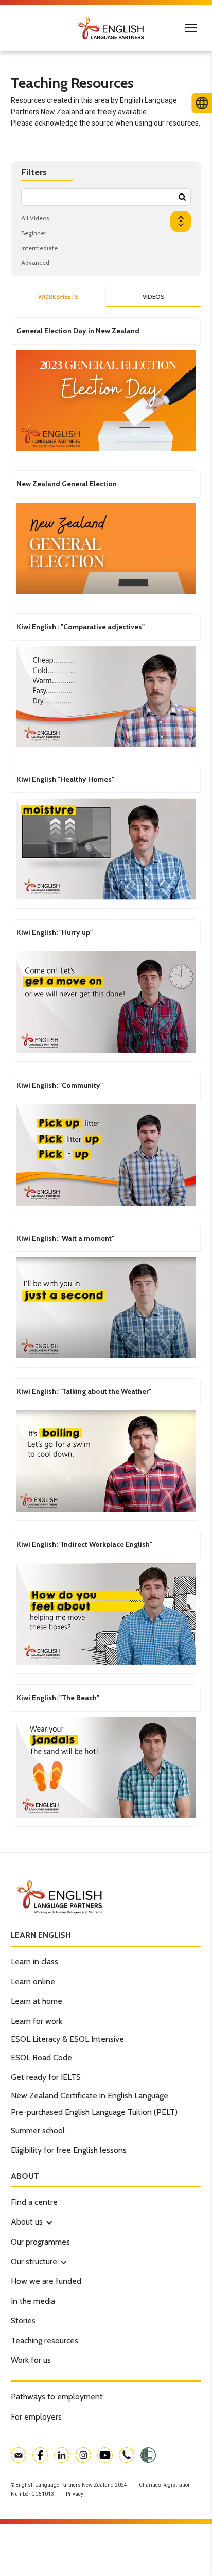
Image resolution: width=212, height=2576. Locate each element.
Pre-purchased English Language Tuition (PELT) (94, 2112)
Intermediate (39, 248)
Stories (23, 2321)
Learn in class (34, 1961)
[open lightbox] (106, 402)
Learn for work (37, 2021)
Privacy (75, 2494)
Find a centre (34, 2202)
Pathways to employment (57, 2397)
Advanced (35, 263)
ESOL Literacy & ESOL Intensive (67, 2039)
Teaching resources (45, 2341)
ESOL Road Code (41, 2058)
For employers (36, 2417)
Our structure (34, 2261)
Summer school (38, 2131)
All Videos (35, 218)
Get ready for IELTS (46, 2077)
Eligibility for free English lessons (69, 2150)
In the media (33, 2301)
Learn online (33, 1981)
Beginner (34, 233)
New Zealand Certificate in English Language (90, 2096)
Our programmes (40, 2242)
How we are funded (46, 2281)
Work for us (31, 2360)
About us (27, 2222)
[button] (27, 2222)
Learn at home (37, 2001)
